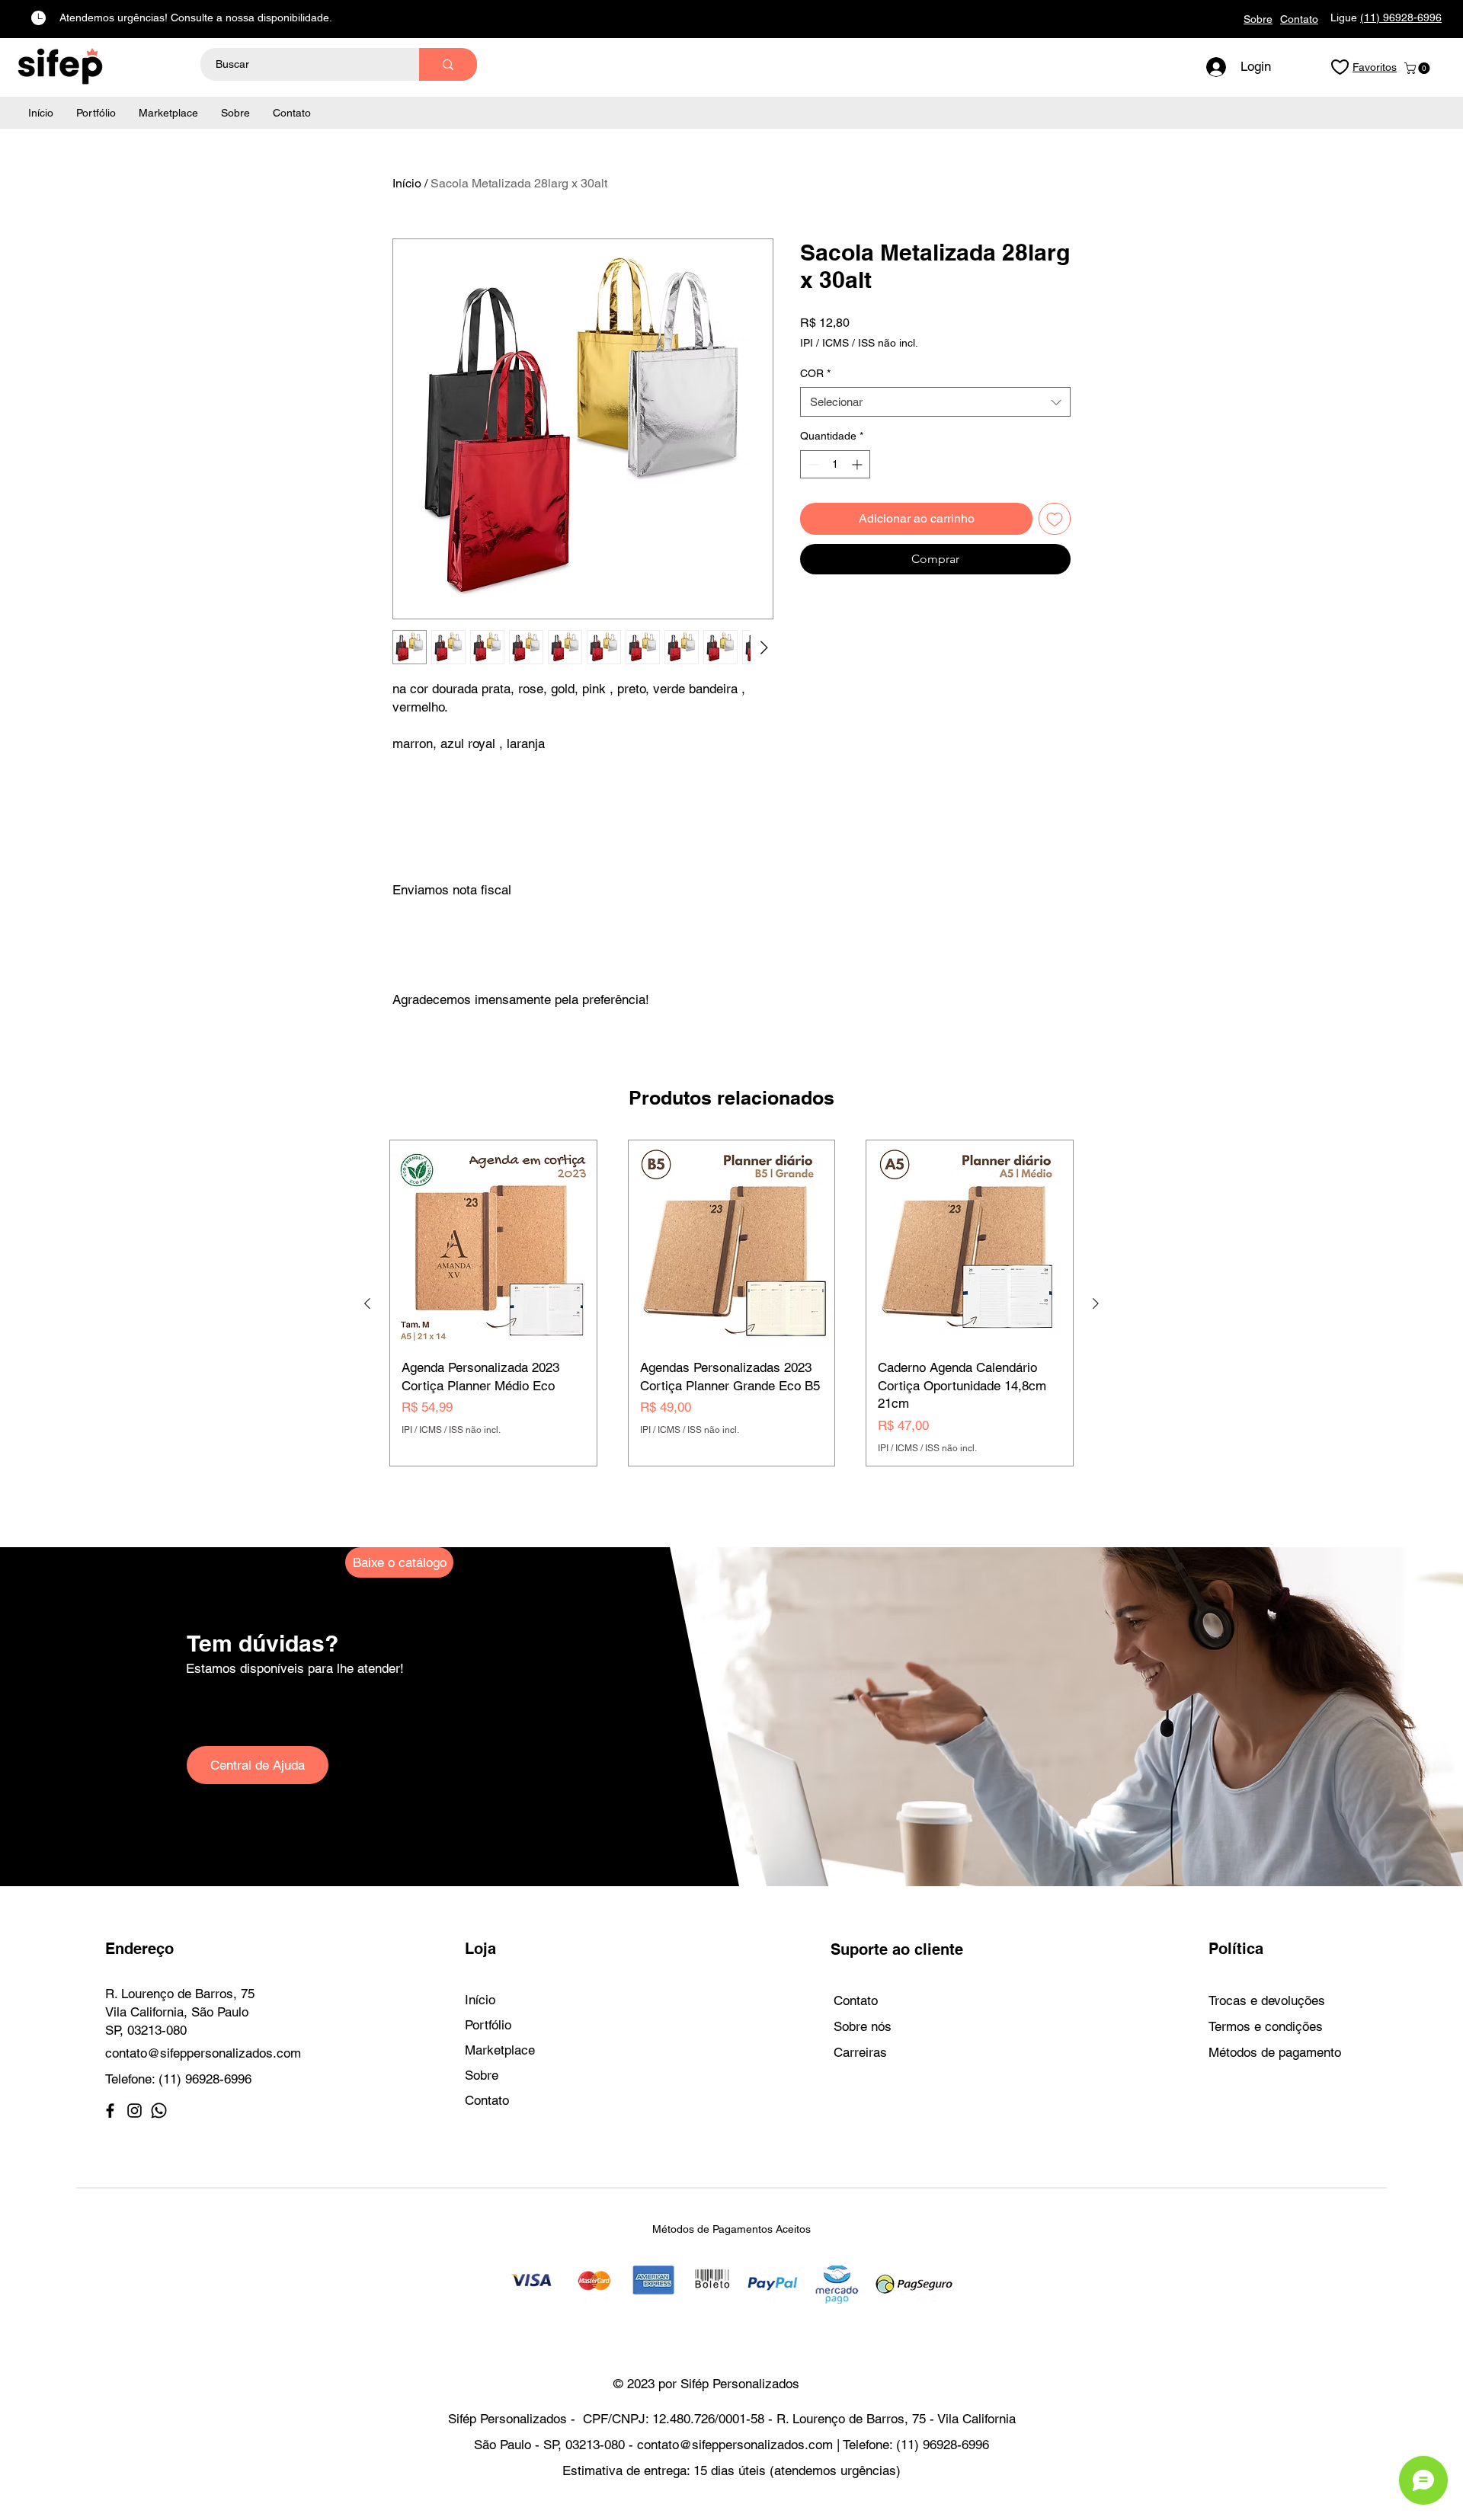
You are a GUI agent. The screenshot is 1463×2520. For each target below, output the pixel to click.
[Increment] (858, 464)
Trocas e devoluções (1267, 2000)
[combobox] (935, 402)
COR (815, 373)
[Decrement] (812, 464)
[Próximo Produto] (1096, 1303)
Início (407, 183)
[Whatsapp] (159, 2111)
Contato (487, 2100)
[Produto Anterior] (367, 1303)
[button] (1418, 68)
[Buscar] (448, 64)
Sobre (482, 2075)
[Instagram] (134, 2111)
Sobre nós (863, 2026)
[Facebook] (110, 2111)
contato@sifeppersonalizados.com (203, 2053)
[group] (731, 1303)
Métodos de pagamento (1275, 2052)
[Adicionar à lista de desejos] (1055, 519)
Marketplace (500, 2050)
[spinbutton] (835, 464)
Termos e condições (1266, 2026)
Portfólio (488, 2025)
